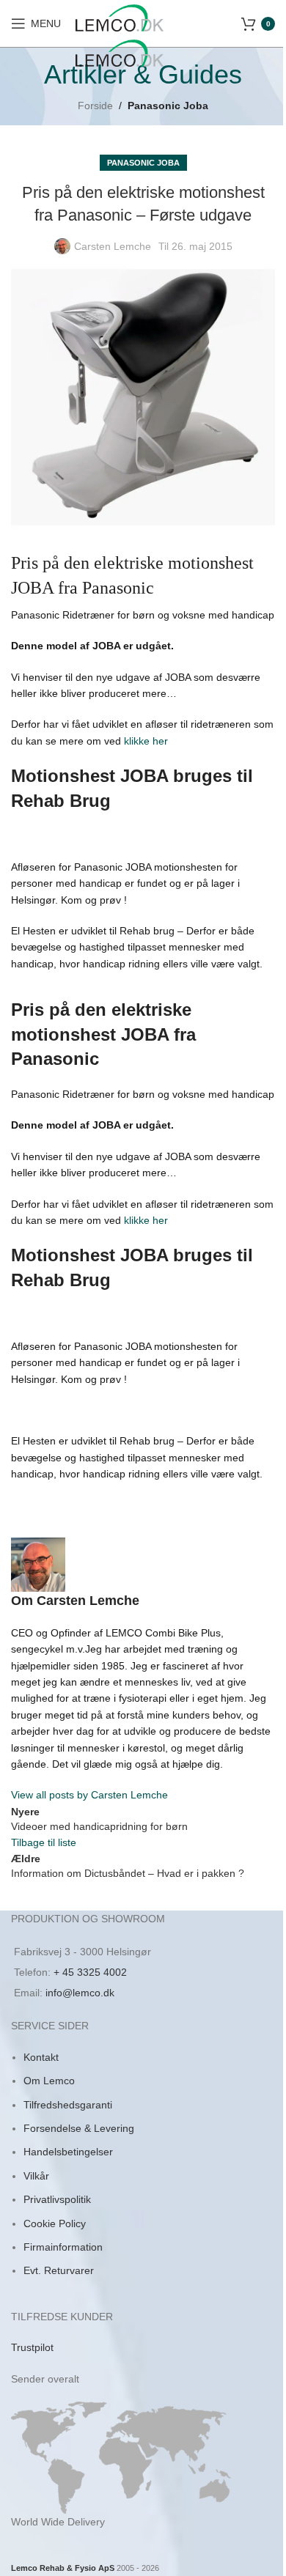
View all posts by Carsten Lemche (89, 1795)
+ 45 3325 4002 (90, 1972)
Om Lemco (49, 2081)
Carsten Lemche (113, 246)
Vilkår (36, 2176)
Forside (95, 106)
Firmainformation (63, 2247)
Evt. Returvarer (59, 2270)
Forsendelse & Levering (79, 2128)
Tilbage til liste (44, 1842)
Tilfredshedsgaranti (68, 2105)
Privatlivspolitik (57, 2199)
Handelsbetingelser (68, 2152)
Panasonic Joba (168, 106)
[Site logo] (120, 17)
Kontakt (41, 2057)
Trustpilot (32, 2347)
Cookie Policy (55, 2223)
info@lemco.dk (80, 1993)
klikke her (144, 741)
